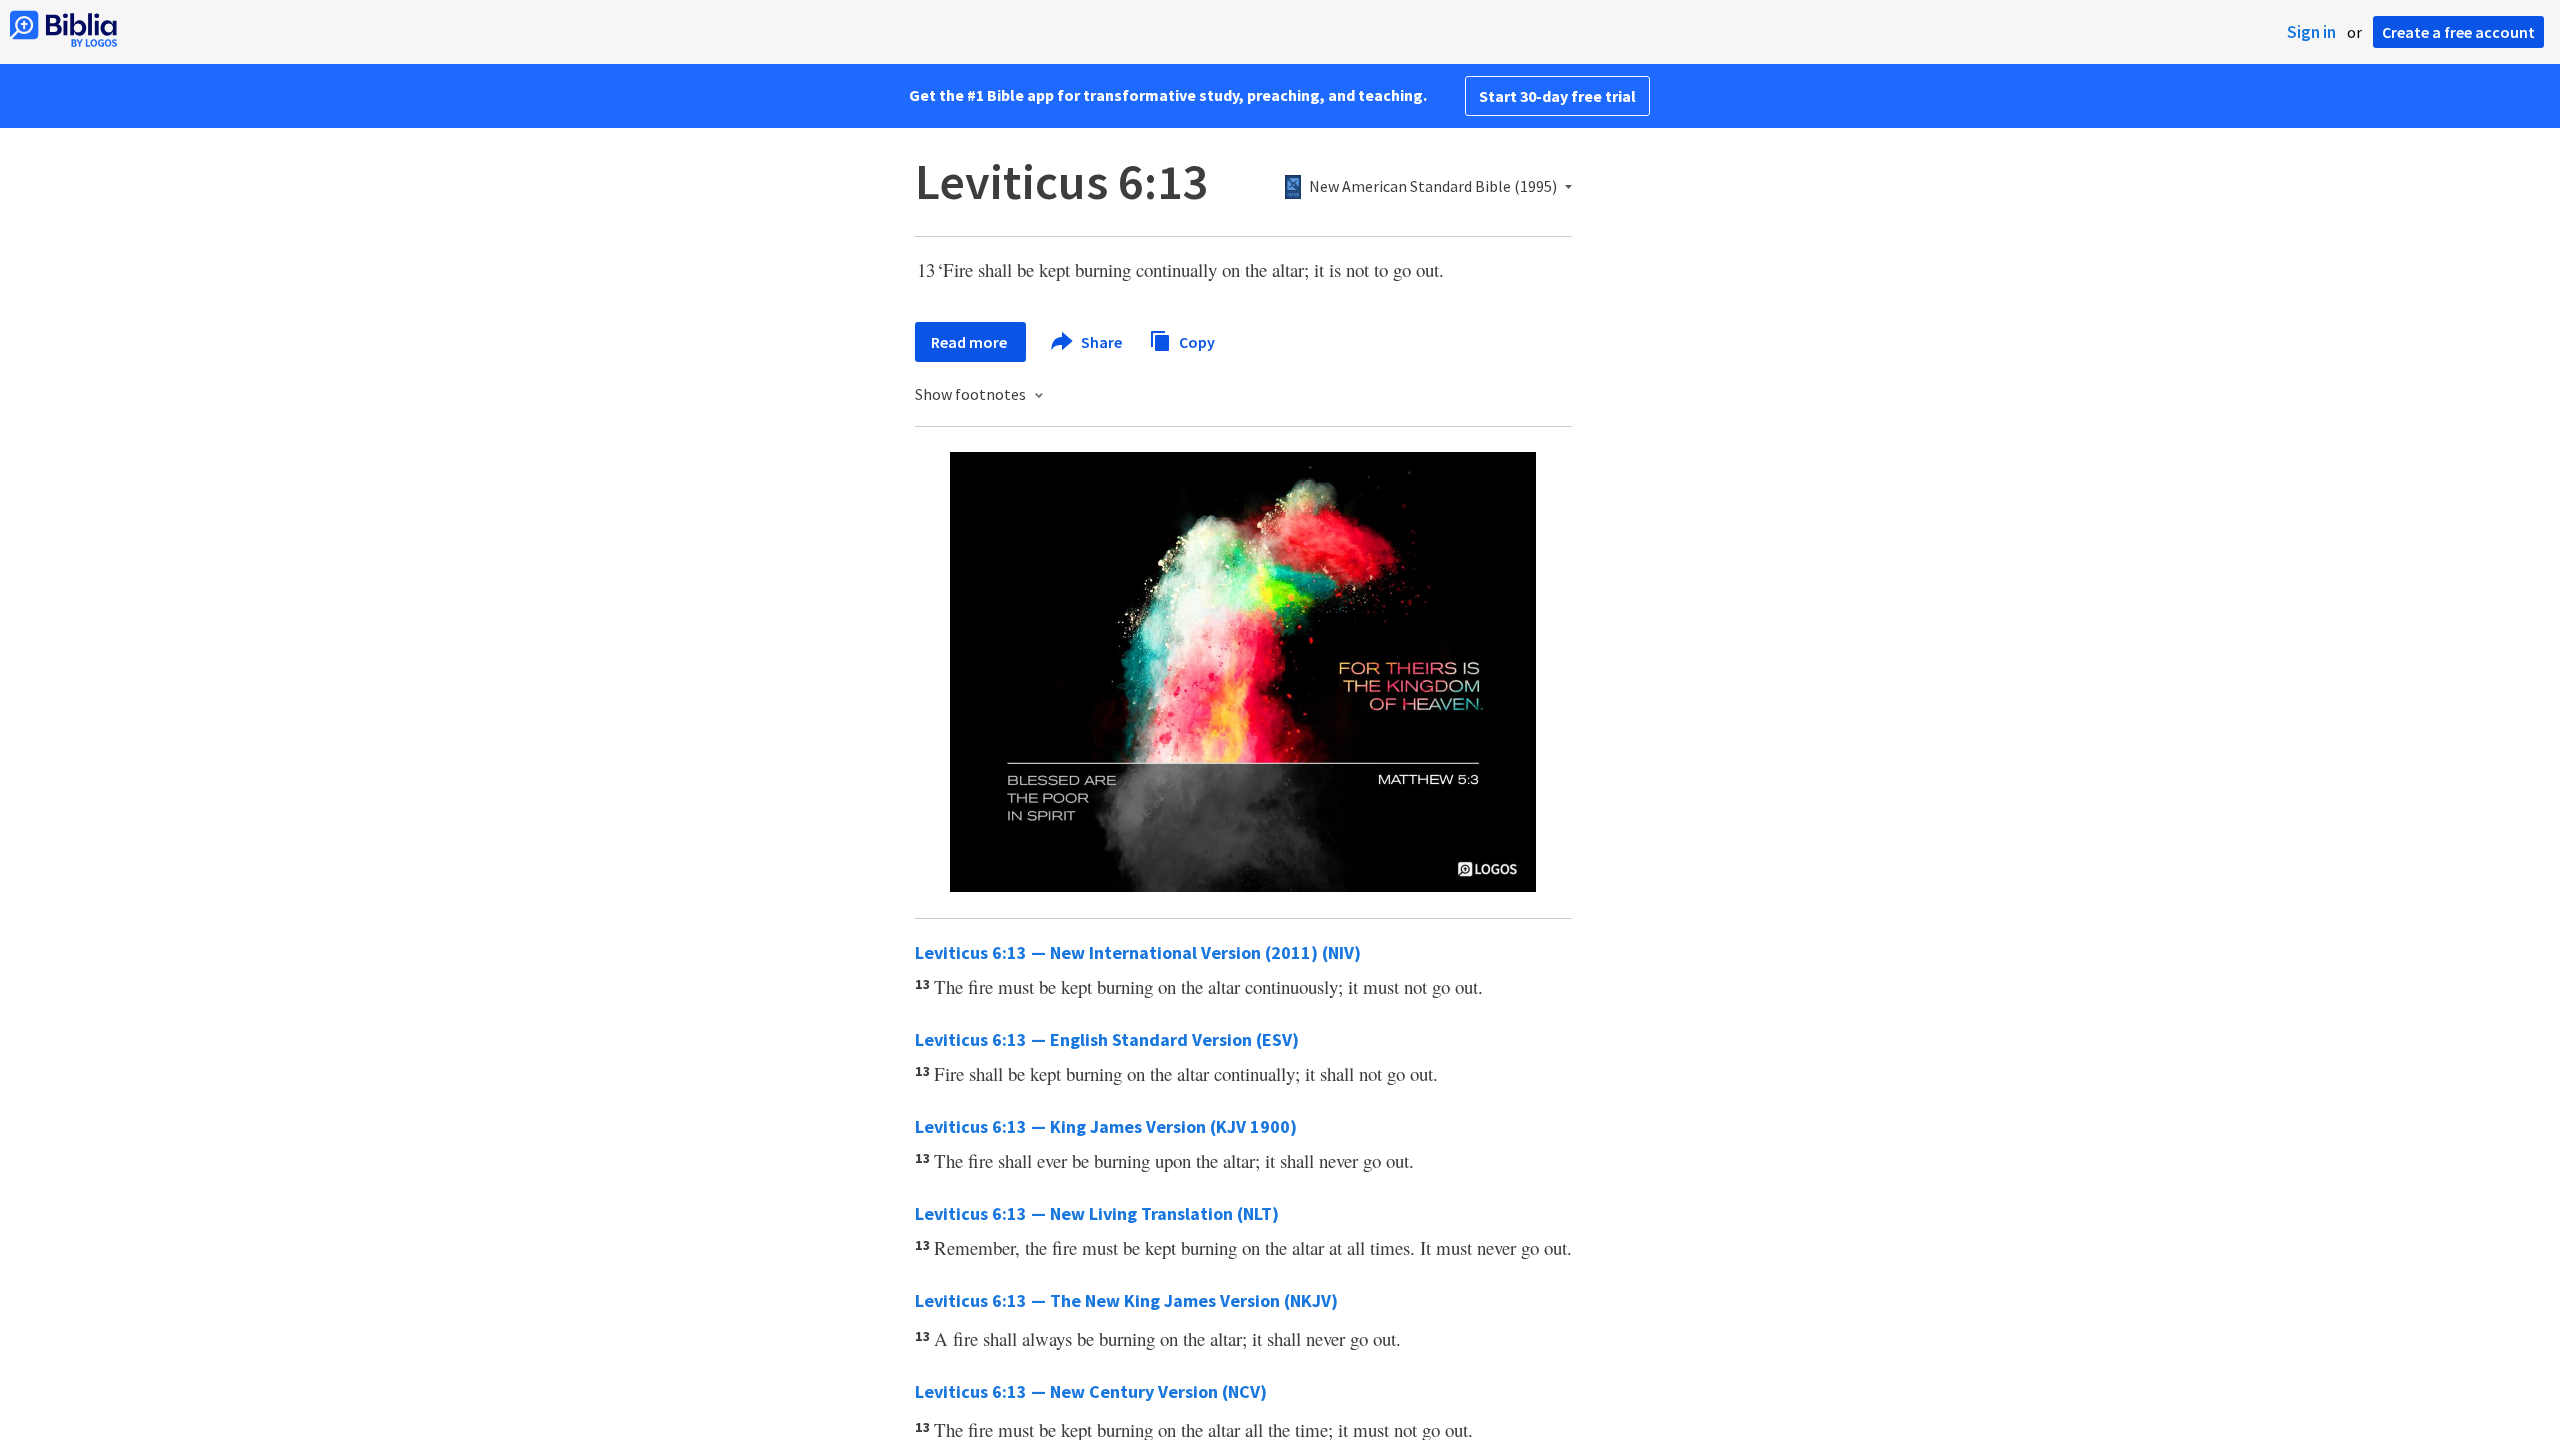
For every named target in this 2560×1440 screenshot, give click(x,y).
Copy (1195, 341)
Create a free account (2458, 32)
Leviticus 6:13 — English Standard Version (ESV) (1107, 1039)
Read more (970, 342)
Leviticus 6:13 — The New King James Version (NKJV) (1126, 1300)
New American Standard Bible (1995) (1433, 187)
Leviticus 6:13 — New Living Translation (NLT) (1097, 1213)
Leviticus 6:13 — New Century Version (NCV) (1091, 1391)
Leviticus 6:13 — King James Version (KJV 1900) (1106, 1126)
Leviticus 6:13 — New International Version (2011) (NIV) (1138, 952)
